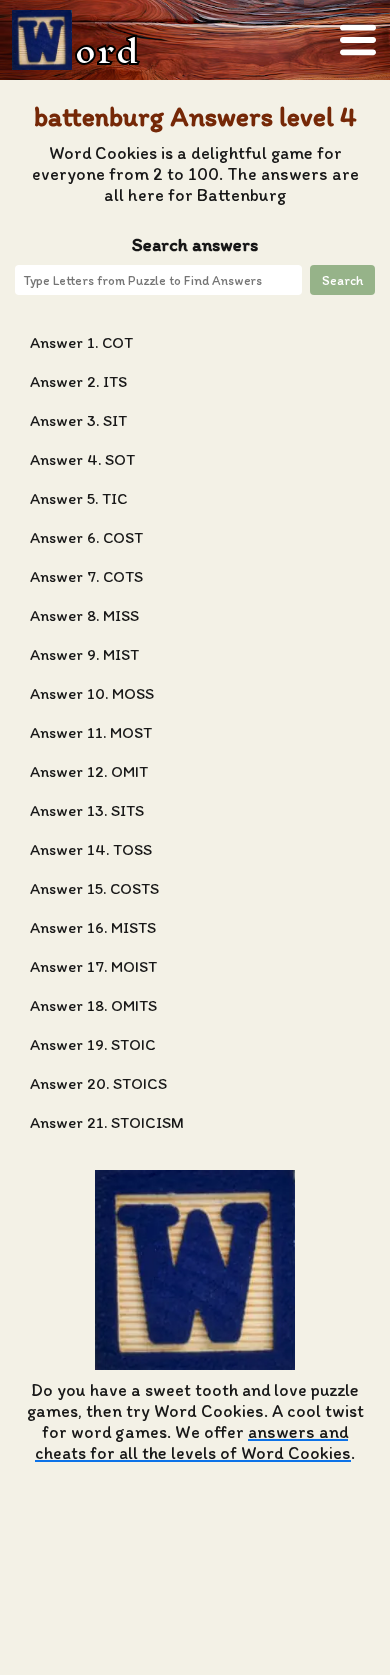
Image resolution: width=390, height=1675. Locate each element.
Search (342, 280)
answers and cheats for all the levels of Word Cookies (193, 1442)
